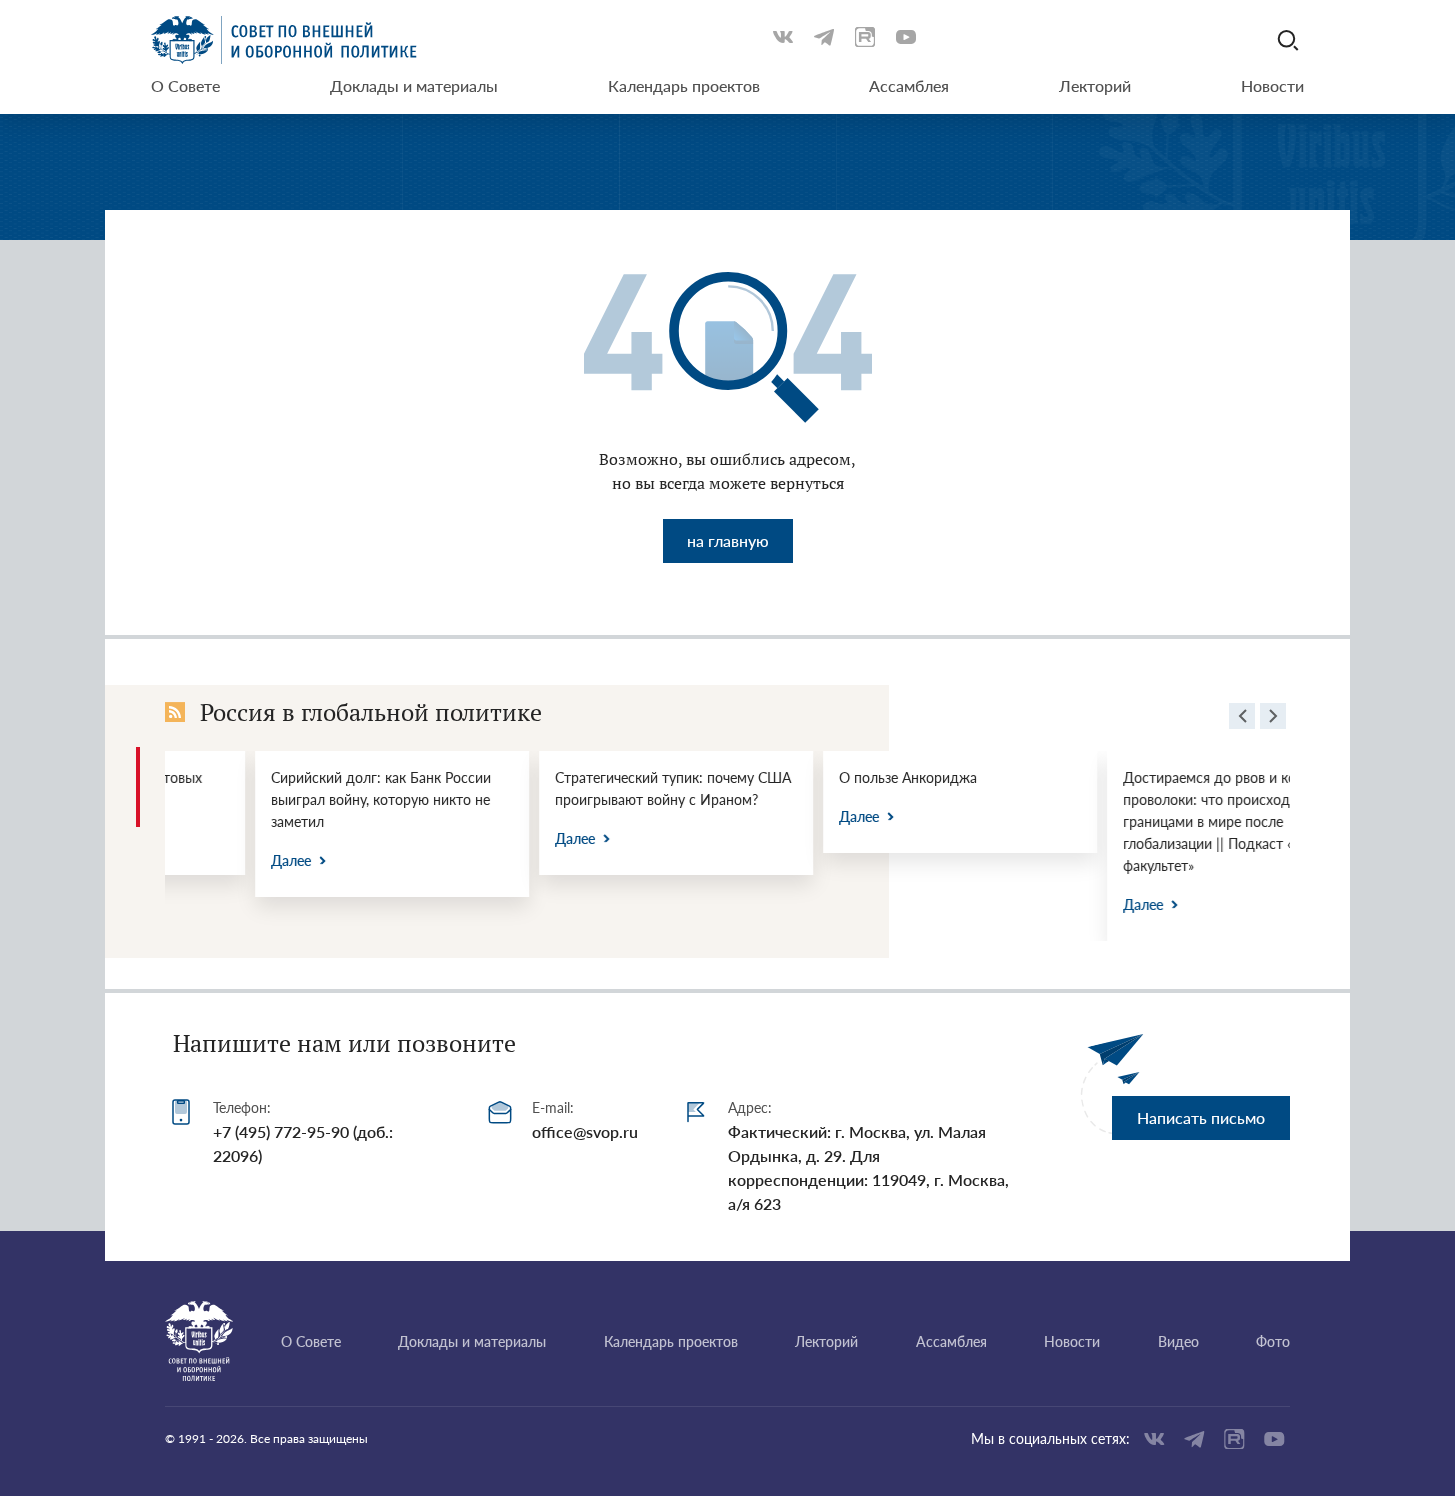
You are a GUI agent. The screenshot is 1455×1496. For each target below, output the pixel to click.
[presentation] (1242, 719)
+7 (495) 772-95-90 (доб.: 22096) (303, 1143)
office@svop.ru (585, 1131)
